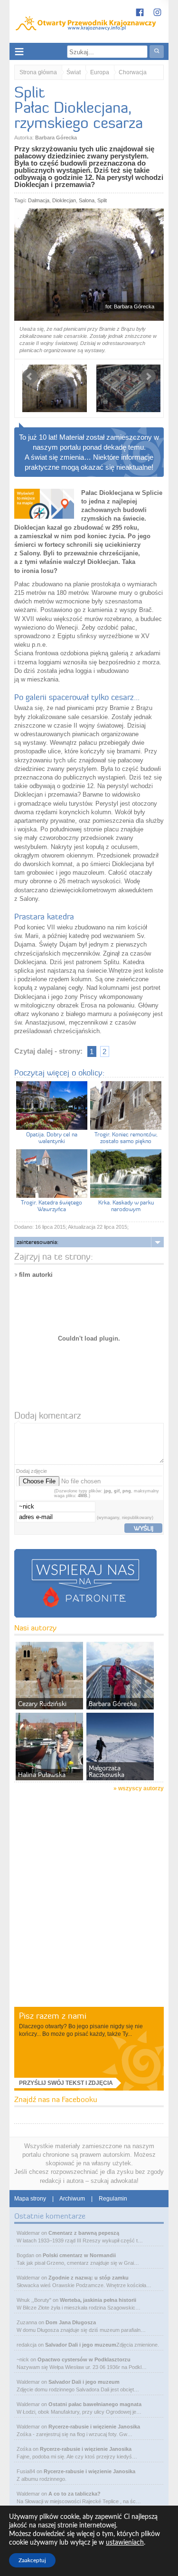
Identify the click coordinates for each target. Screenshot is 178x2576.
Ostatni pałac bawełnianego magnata (95, 2404)
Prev (30, 376)
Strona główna (38, 72)
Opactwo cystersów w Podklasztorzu (84, 2359)
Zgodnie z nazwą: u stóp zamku (89, 2278)
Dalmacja (39, 200)
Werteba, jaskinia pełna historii (98, 2300)
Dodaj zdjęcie (32, 1471)
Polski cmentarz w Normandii (79, 2255)
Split (102, 200)
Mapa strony (30, 2199)
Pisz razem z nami (53, 2016)
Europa (100, 72)
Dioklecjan (64, 200)
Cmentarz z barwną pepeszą (84, 2233)
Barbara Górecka (56, 138)
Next (148, 376)
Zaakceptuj (32, 2560)
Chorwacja (133, 72)
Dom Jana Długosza (71, 2322)
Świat (74, 72)
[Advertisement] (89, 1912)
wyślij (144, 1528)
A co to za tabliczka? (75, 2494)
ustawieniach (125, 2543)
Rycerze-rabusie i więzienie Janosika (94, 2427)
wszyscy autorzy (141, 1788)
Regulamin (113, 2199)
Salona (87, 200)
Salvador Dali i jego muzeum (81, 2345)
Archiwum (72, 2199)
